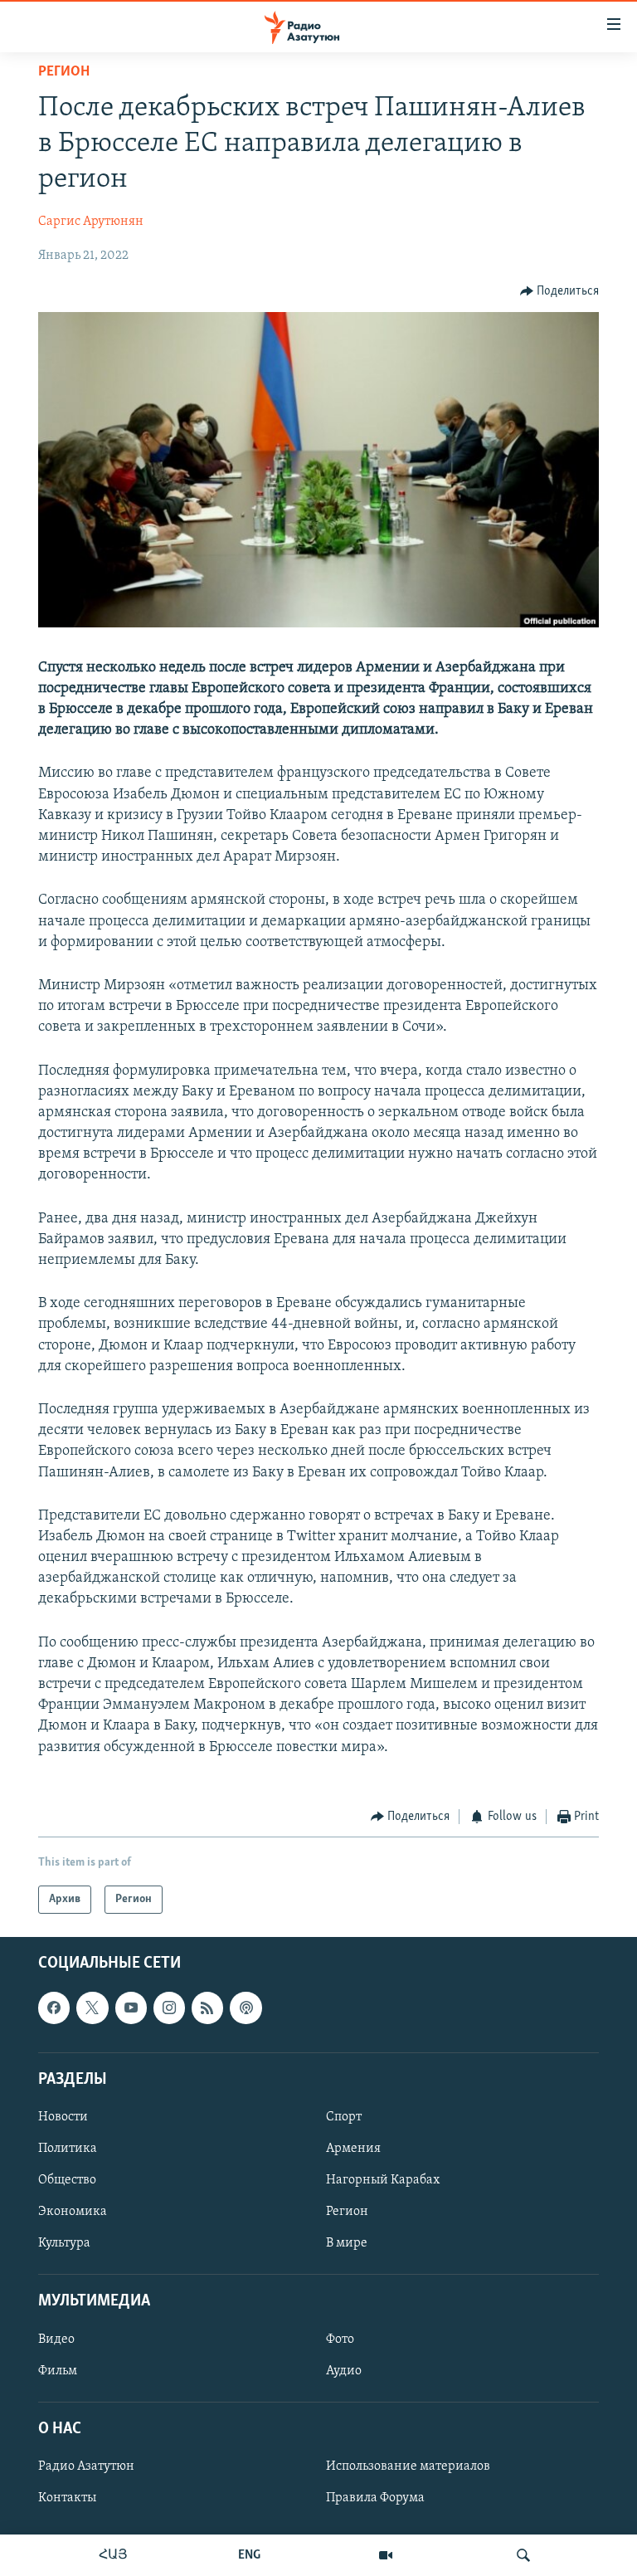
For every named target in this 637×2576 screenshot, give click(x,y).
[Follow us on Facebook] (54, 2008)
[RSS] (207, 2008)
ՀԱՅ (113, 2555)
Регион (64, 72)
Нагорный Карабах (383, 2180)
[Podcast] (246, 2008)
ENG (249, 2555)
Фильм (58, 2371)
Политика (68, 2149)
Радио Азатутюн (86, 2466)
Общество (67, 2180)
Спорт (344, 2117)
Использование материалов (408, 2466)
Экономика (73, 2212)
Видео (56, 2339)
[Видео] (386, 2555)
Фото (340, 2339)
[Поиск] (523, 2555)
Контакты (67, 2498)
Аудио (344, 2371)
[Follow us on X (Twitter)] (92, 2008)
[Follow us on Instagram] (169, 2008)
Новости (63, 2117)
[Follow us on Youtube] (131, 2008)
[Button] (560, 291)
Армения (353, 2149)
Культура (64, 2243)
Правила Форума (375, 2498)
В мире (347, 2243)
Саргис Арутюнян (91, 222)
